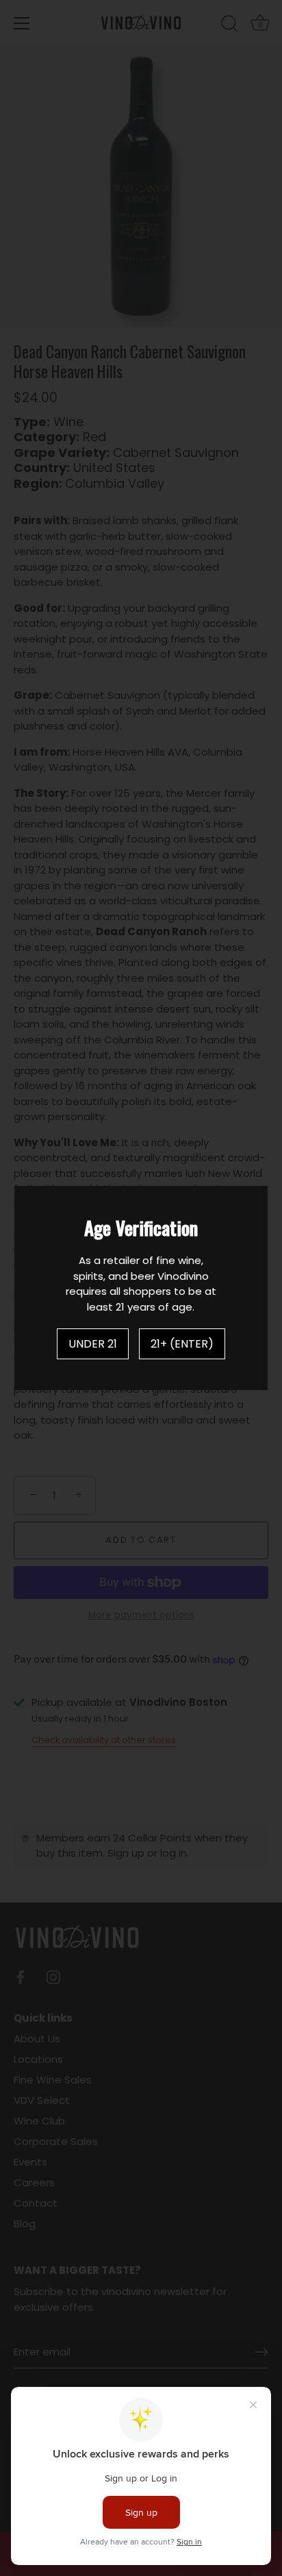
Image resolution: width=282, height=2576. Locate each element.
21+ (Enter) (182, 1344)
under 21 (93, 1344)
